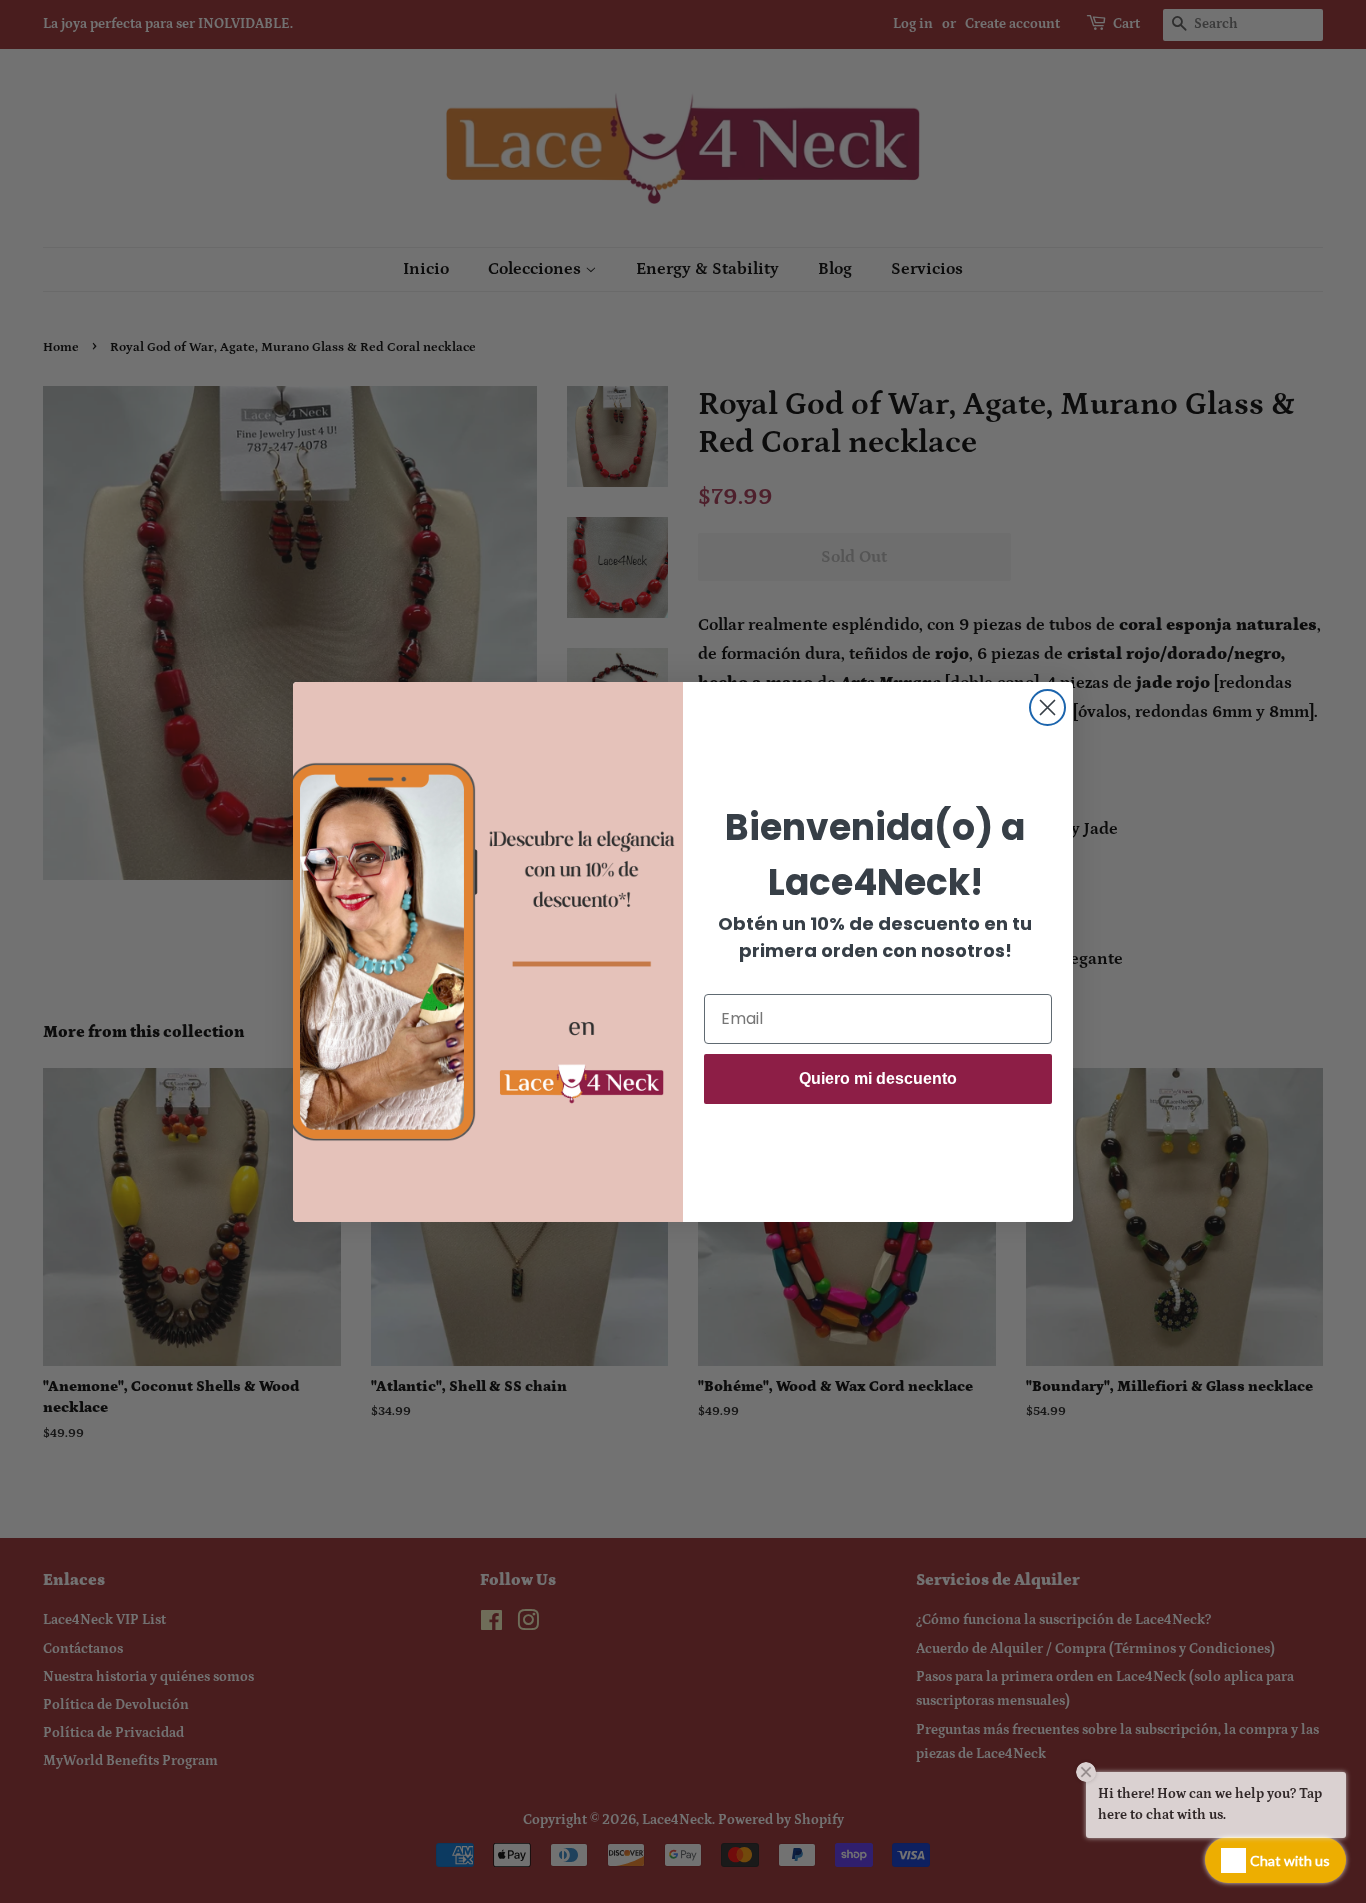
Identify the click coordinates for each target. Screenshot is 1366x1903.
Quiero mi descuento (878, 1078)
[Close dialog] (1047, 707)
